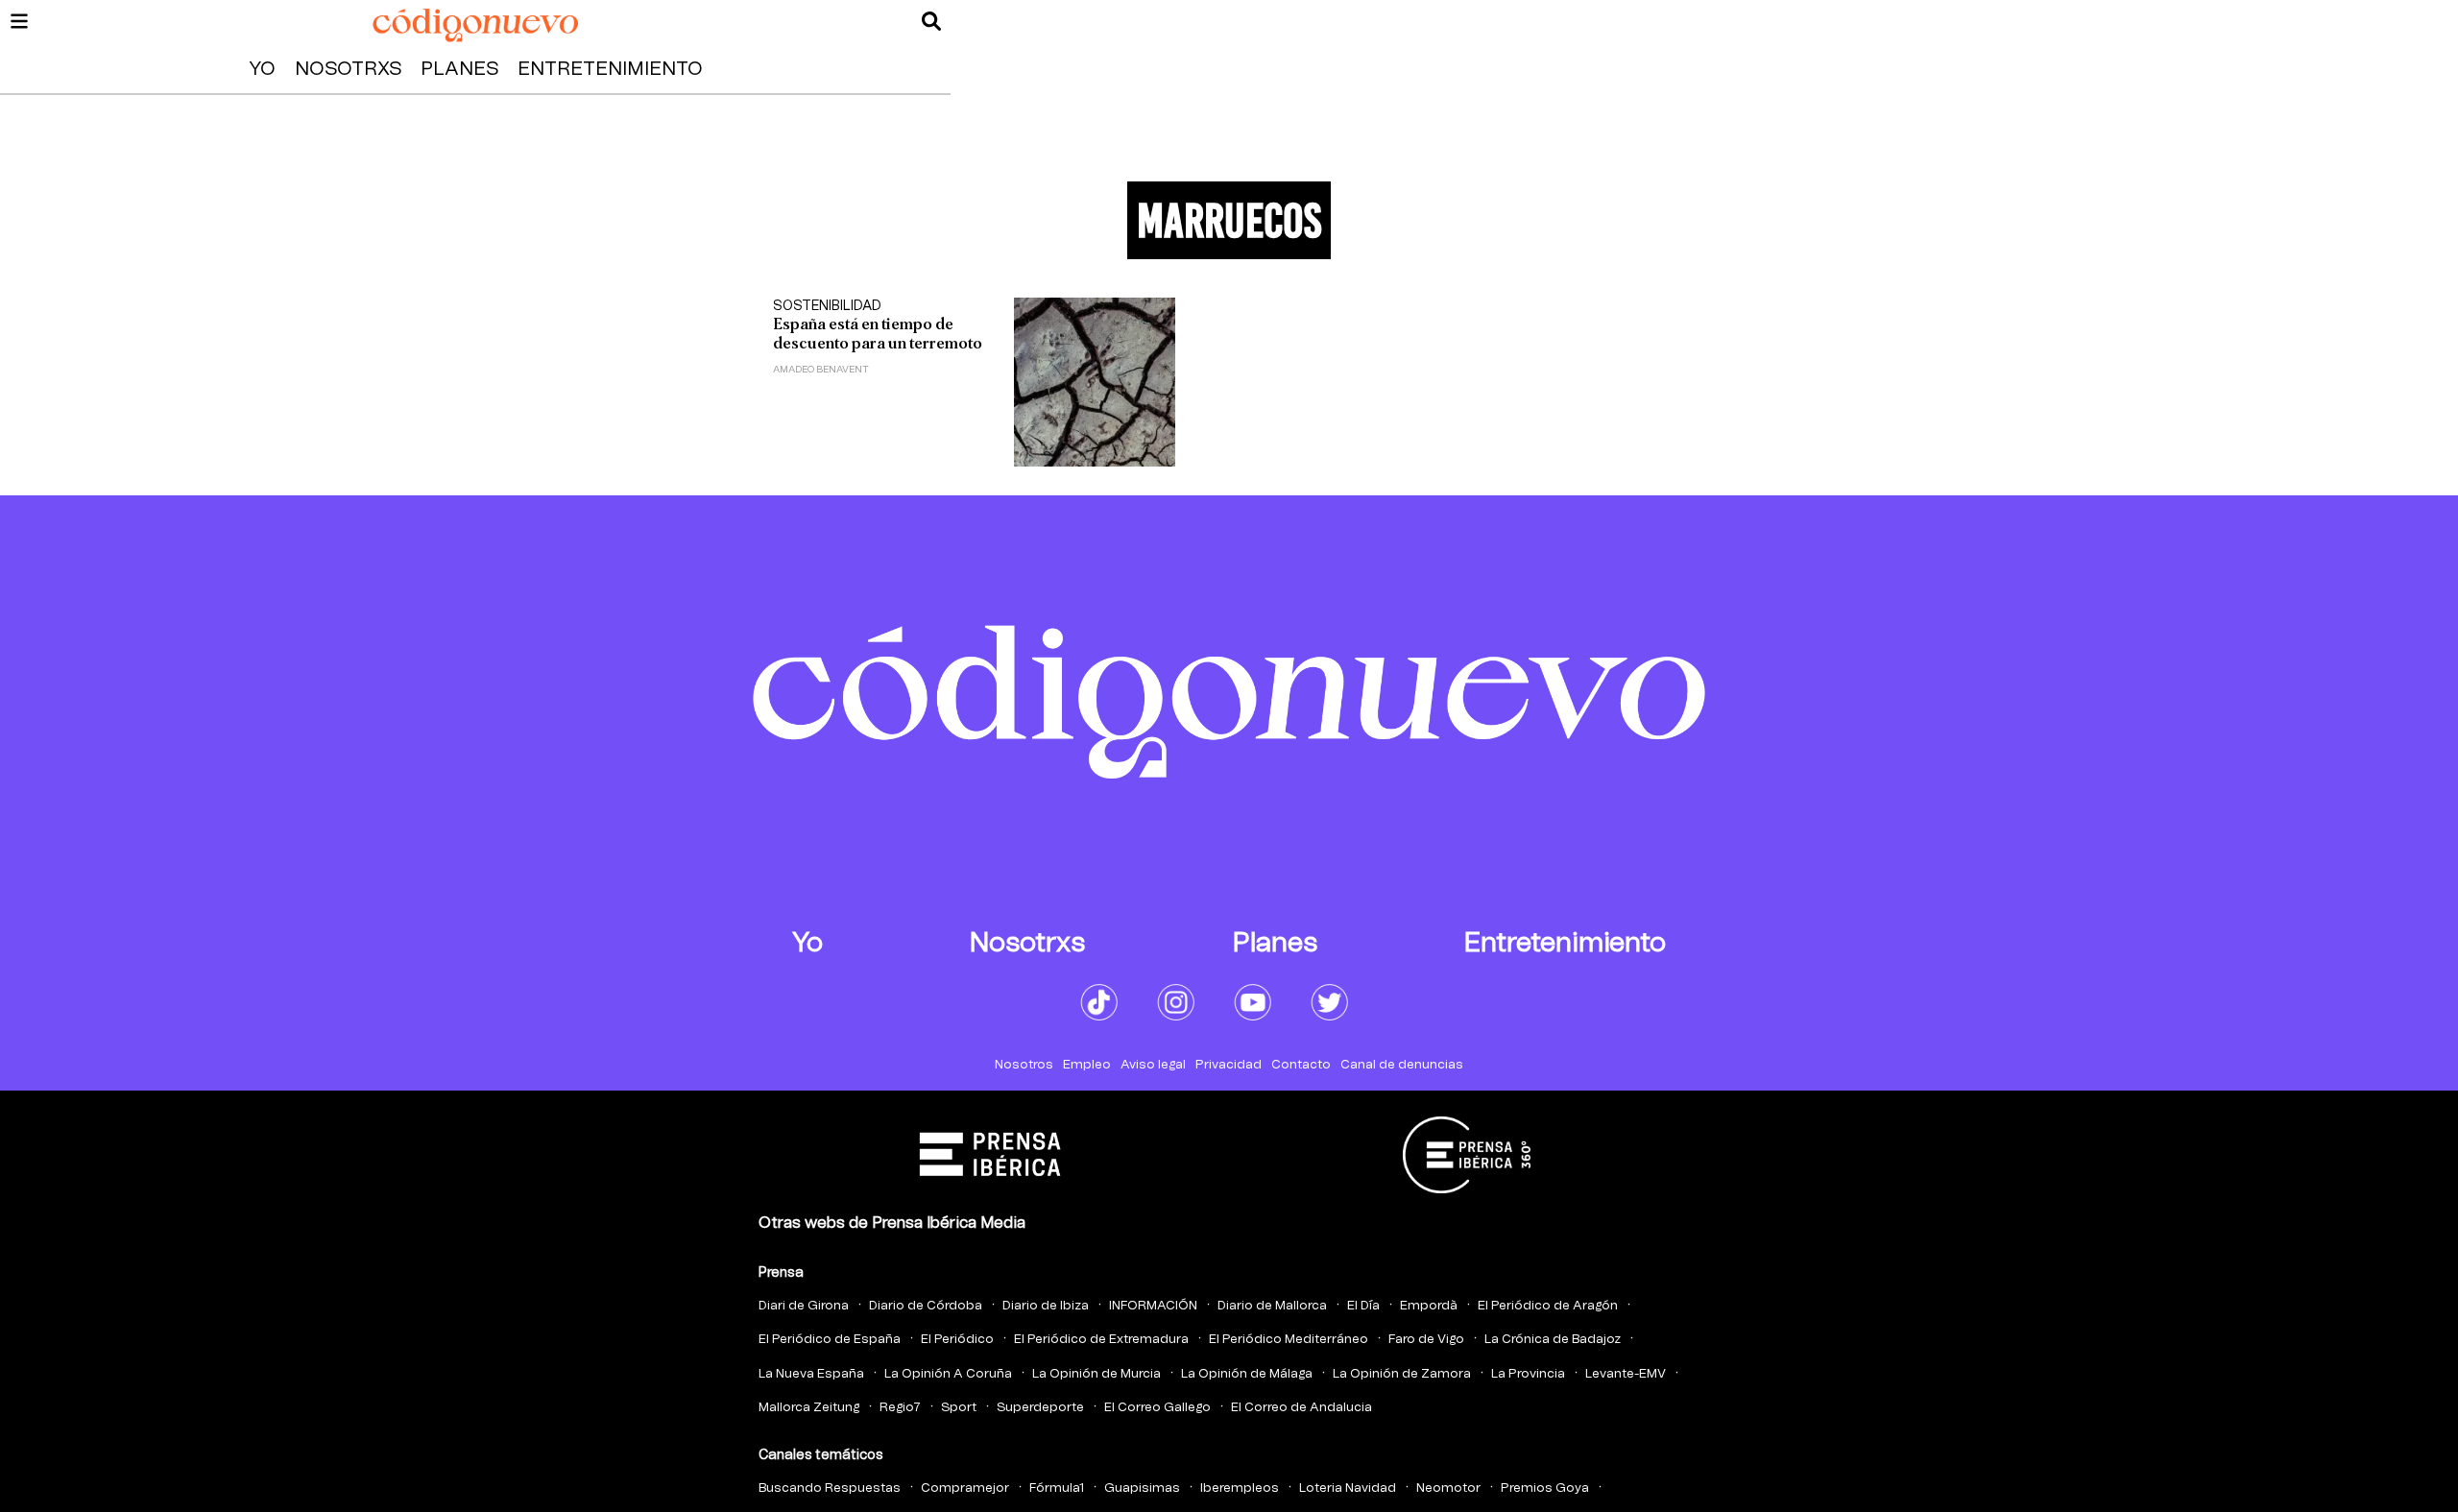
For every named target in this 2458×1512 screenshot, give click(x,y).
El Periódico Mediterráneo (1289, 1340)
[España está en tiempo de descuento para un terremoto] (1095, 382)
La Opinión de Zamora (1402, 1374)
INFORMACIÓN (1153, 1306)
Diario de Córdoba (926, 1306)
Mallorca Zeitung (809, 1408)
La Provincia (1528, 1374)
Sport (959, 1408)
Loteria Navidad (1348, 1488)
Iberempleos (1240, 1488)
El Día (1363, 1306)
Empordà (1429, 1306)
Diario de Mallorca (1272, 1306)
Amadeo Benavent (821, 370)
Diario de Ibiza (1046, 1306)
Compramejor (965, 1488)
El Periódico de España (830, 1340)
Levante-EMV (1626, 1374)
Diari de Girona (804, 1306)
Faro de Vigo (1426, 1340)
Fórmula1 (1057, 1488)
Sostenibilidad (827, 306)
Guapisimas (1142, 1488)
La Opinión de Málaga (1247, 1374)
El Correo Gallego (1157, 1408)
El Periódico (957, 1340)
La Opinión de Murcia (1096, 1374)
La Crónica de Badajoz (1553, 1340)
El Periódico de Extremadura (1101, 1340)
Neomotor (1448, 1488)
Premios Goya (1545, 1488)
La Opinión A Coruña (948, 1374)
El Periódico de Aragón (1548, 1306)
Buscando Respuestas (830, 1488)
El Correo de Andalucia (1301, 1408)
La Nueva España (811, 1374)
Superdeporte (1040, 1408)
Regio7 (900, 1408)
